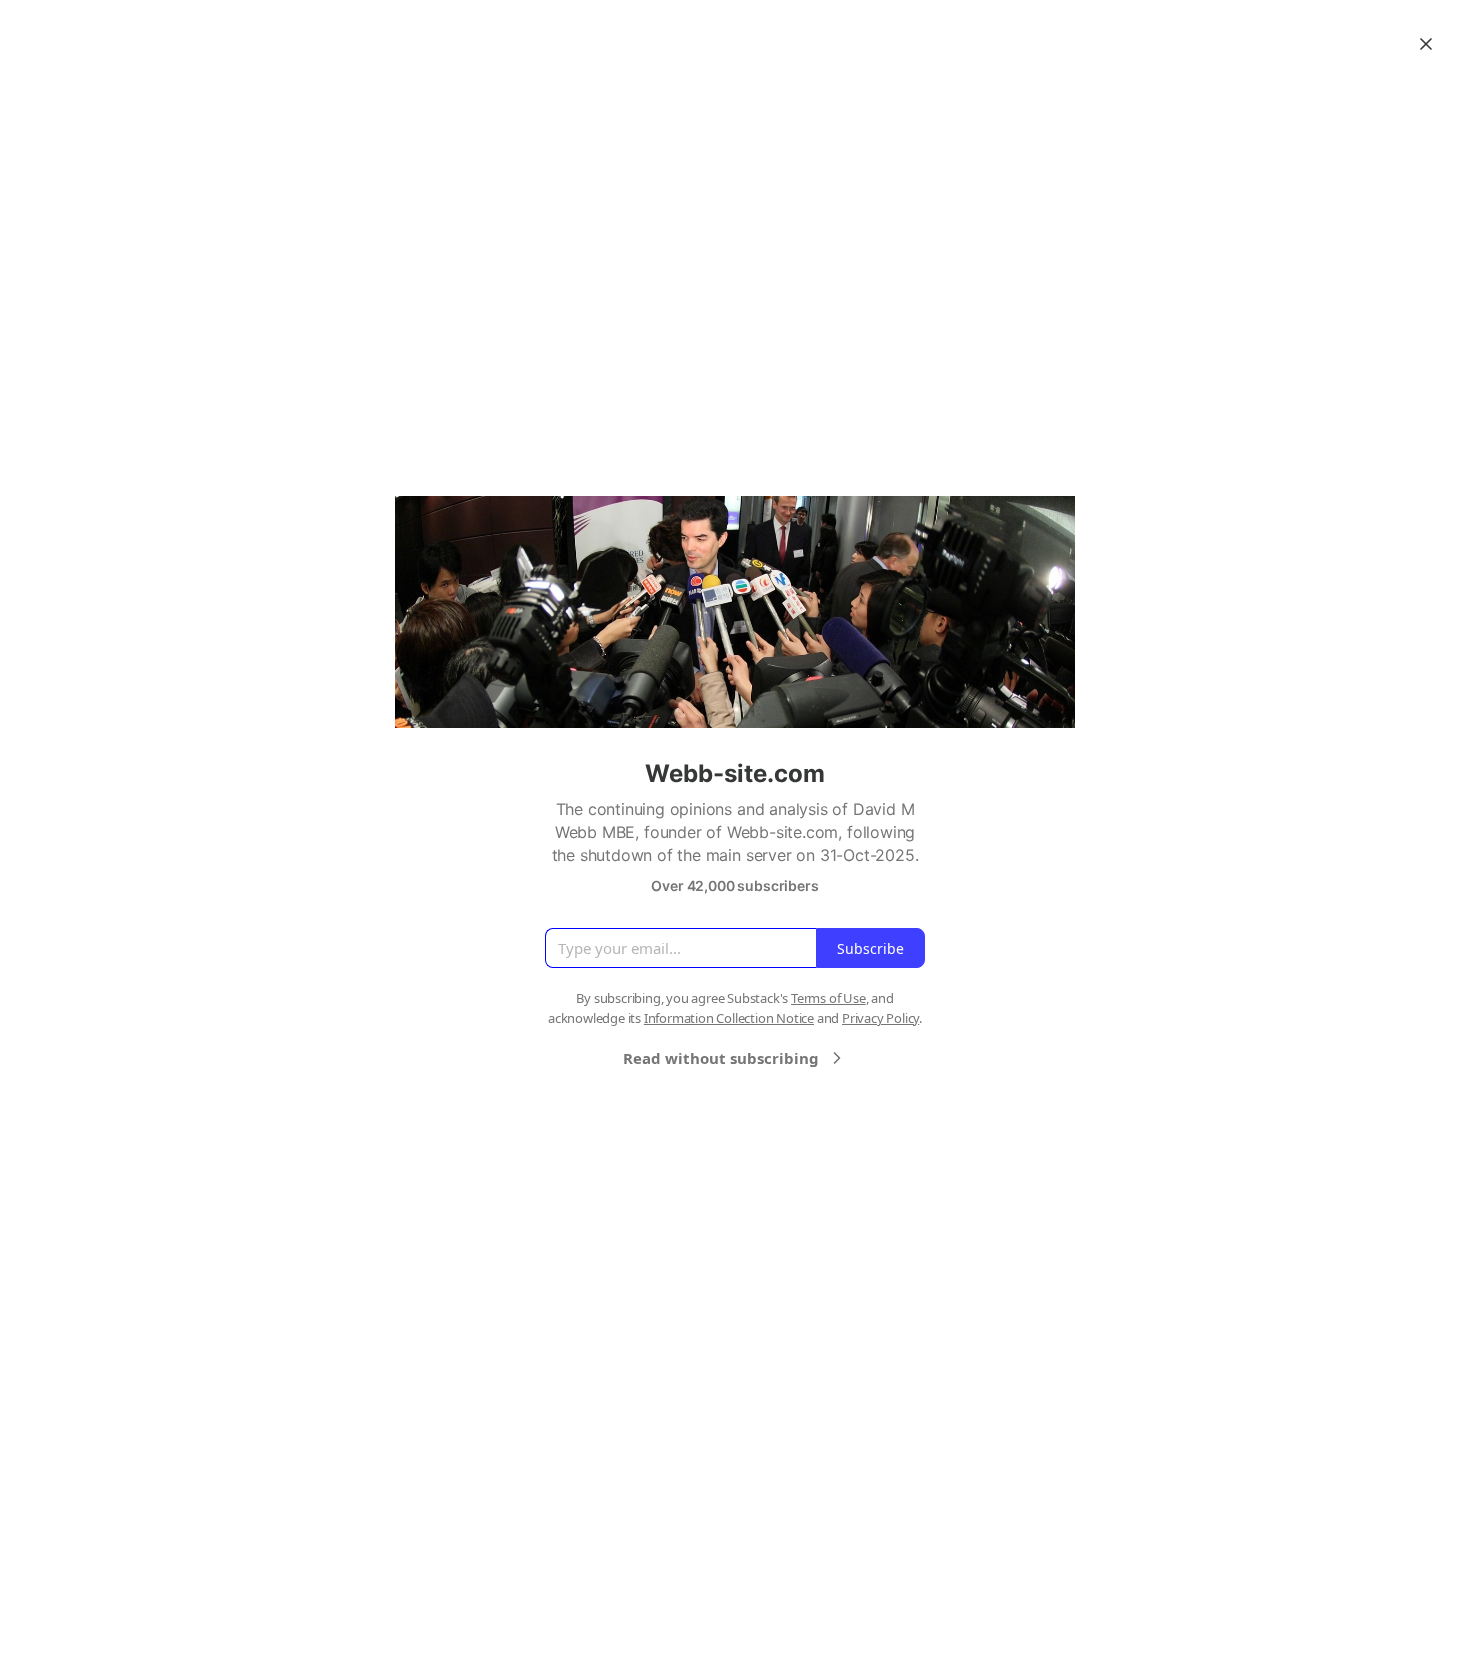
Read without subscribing (721, 1058)
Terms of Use (828, 998)
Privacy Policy (880, 1018)
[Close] (1426, 44)
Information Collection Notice (729, 1018)
